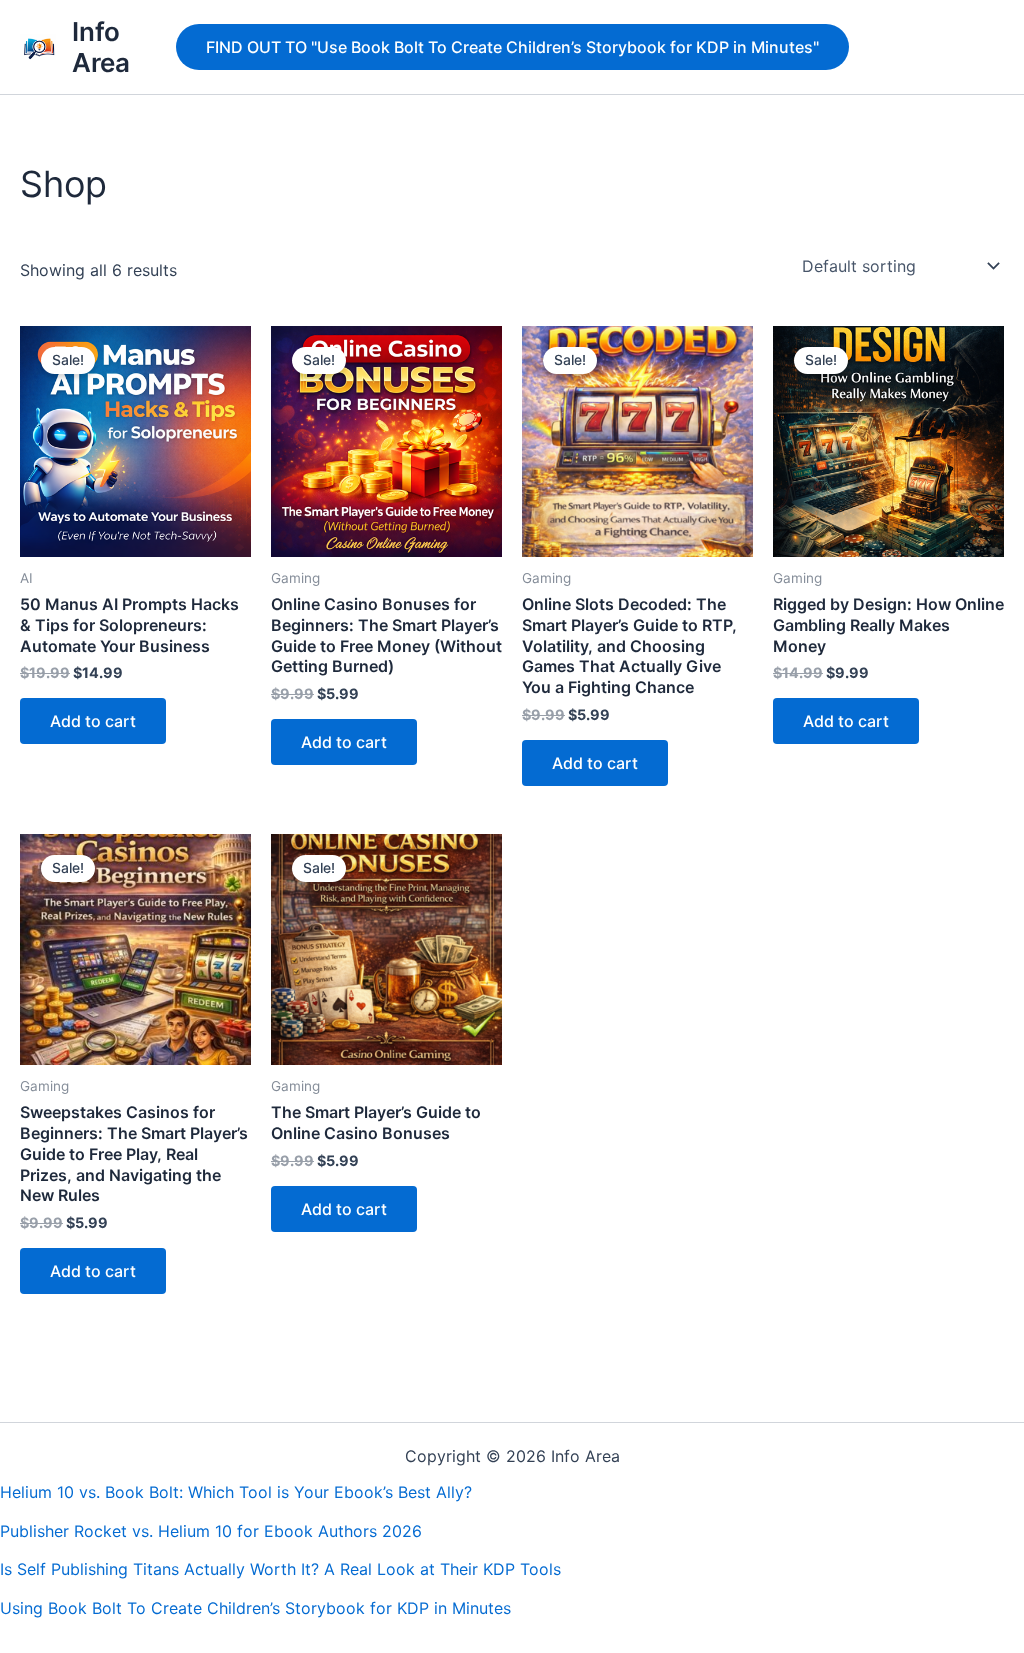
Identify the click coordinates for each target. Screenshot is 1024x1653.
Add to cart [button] (93, 721)
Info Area (101, 47)
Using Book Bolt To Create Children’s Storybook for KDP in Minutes (255, 1608)
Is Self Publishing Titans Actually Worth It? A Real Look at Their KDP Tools (280, 1569)
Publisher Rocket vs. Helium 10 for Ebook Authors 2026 (211, 1531)
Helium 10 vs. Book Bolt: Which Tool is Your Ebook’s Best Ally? (236, 1492)
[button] (512, 47)
